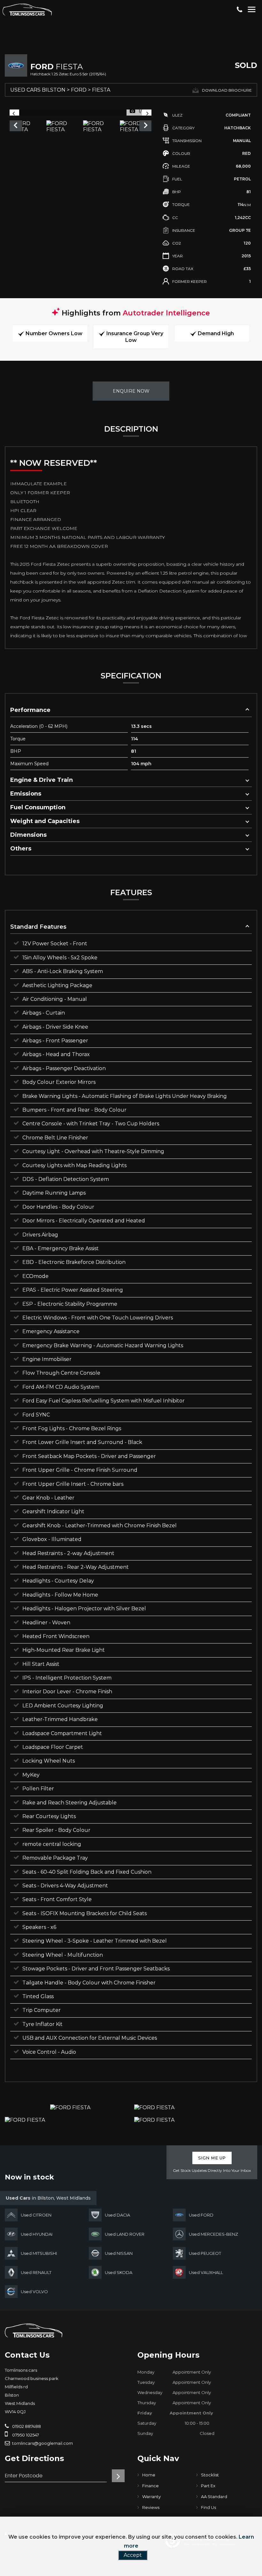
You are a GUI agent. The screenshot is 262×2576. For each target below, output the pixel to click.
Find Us (208, 2507)
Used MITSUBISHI (39, 2253)
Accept (133, 2555)
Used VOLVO (34, 2292)
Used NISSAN (119, 2253)
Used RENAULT (36, 2272)
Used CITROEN (36, 2215)
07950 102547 (25, 2435)
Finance (150, 2486)
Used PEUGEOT (205, 2253)
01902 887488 (26, 2426)
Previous (15, 126)
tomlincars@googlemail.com (42, 2443)
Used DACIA (117, 2215)
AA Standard (214, 2497)
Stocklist (210, 2475)
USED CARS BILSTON (38, 90)
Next (146, 126)
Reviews (151, 2507)
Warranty (151, 2497)
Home (149, 2475)
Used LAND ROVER (125, 2234)
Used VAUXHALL (206, 2272)
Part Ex (208, 2486)
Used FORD (201, 2215)
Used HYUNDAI (37, 2234)
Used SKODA (119, 2272)
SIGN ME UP (212, 2158)
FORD (79, 90)
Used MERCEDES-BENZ (213, 2234)
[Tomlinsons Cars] (34, 2330)
